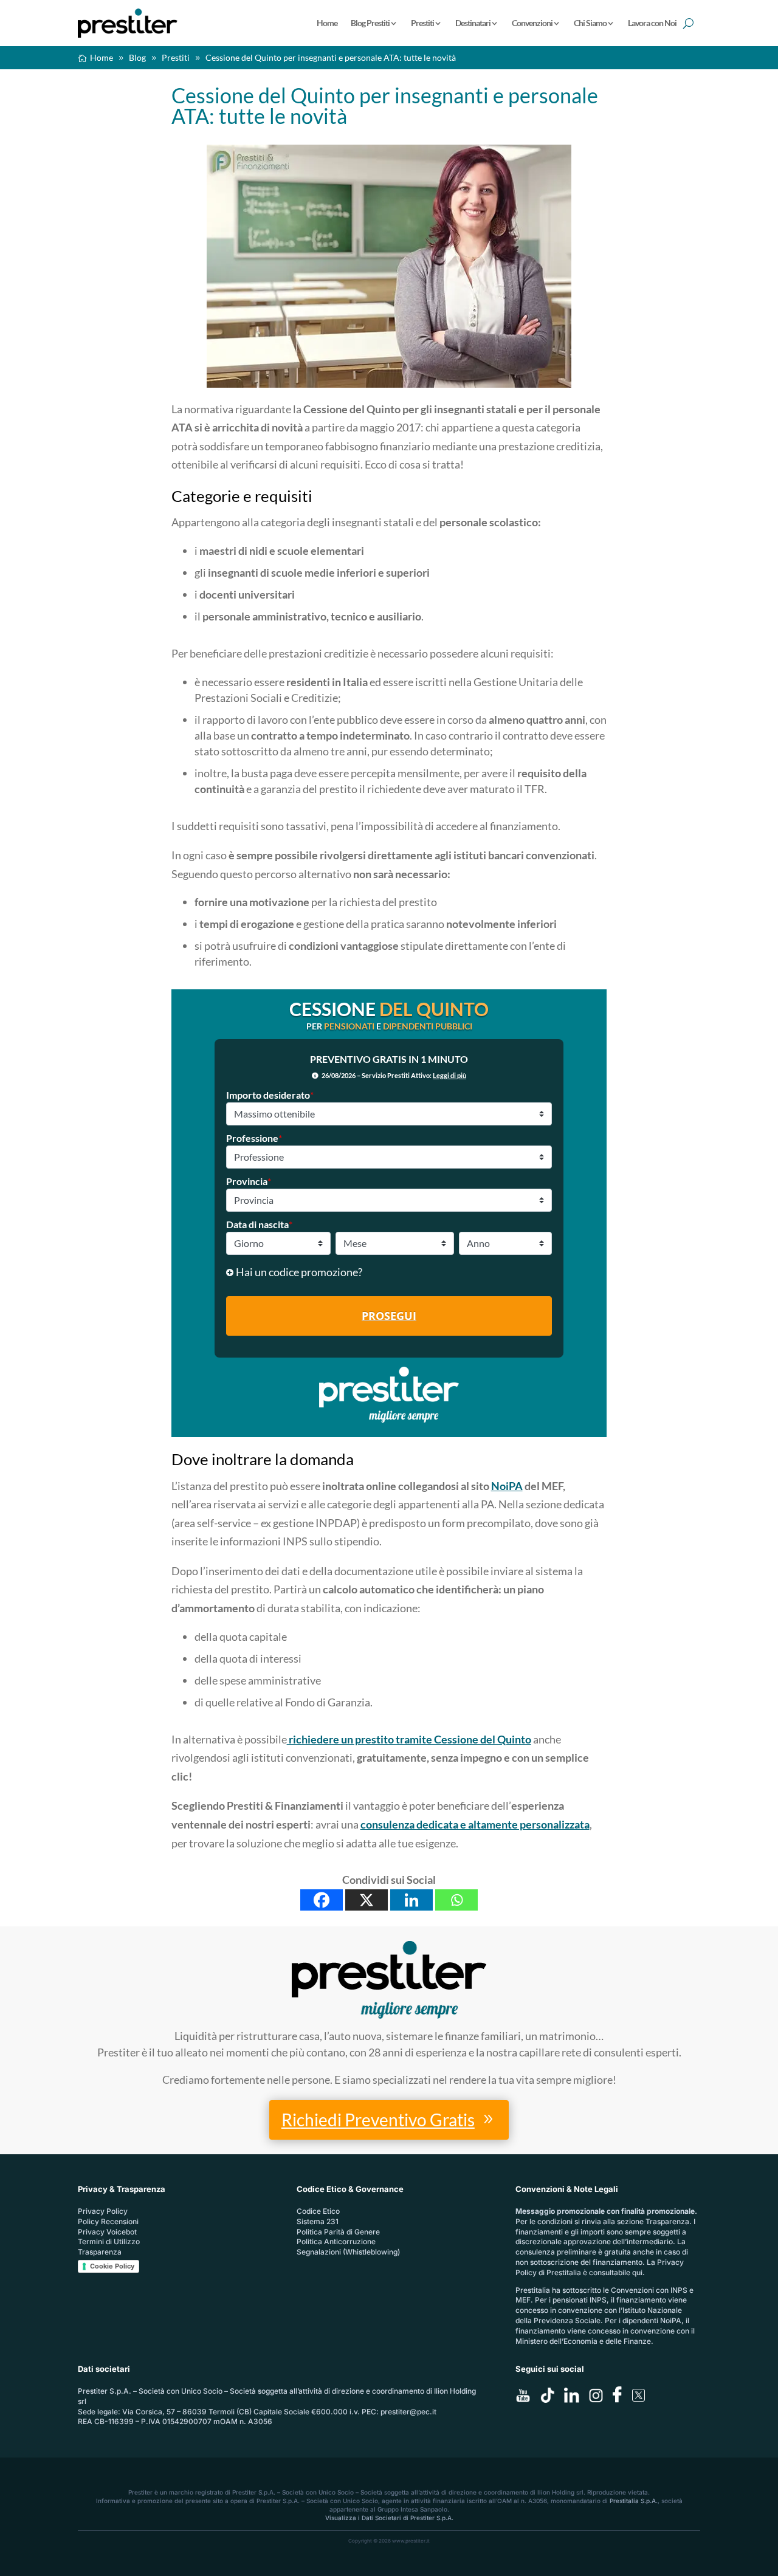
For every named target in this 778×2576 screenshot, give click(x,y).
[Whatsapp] (456, 1900)
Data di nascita (259, 1224)
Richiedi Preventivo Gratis (378, 2120)
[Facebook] (322, 1900)
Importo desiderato (270, 1095)
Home (327, 23)
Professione (254, 1138)
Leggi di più (449, 1075)
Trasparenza (100, 2252)
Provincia (249, 1181)
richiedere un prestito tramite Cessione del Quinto (409, 1739)
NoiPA (507, 1486)
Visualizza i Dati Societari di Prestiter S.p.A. (389, 2518)
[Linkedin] (411, 1900)
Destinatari (473, 23)
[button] (389, 1272)
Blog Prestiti (370, 23)
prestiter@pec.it (408, 2412)
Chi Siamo (590, 23)
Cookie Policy (112, 2266)
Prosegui (389, 1316)
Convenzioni (532, 23)
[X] (367, 1900)
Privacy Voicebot (107, 2232)
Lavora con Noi (652, 23)
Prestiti (422, 23)
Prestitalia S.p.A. (634, 2501)
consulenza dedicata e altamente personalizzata (475, 1824)
